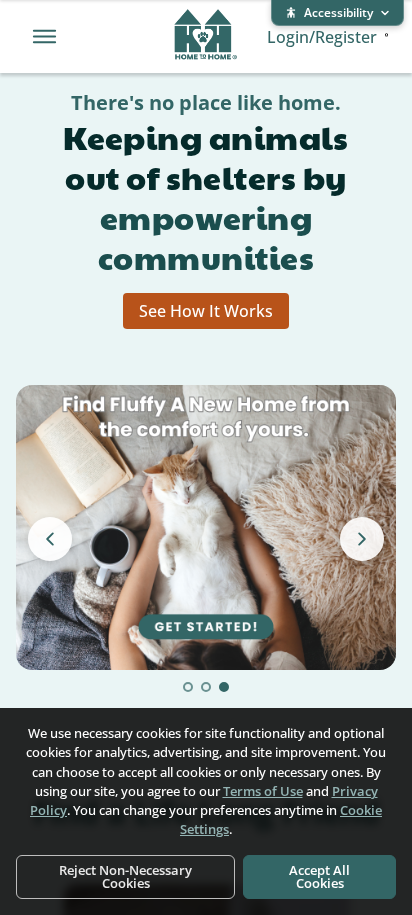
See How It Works (206, 311)
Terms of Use (263, 791)
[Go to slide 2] (206, 687)
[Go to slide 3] (224, 687)
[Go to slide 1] (188, 687)
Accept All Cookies (319, 876)
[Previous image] (50, 539)
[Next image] (362, 539)
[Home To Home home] (205, 37)
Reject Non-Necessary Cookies (125, 876)
